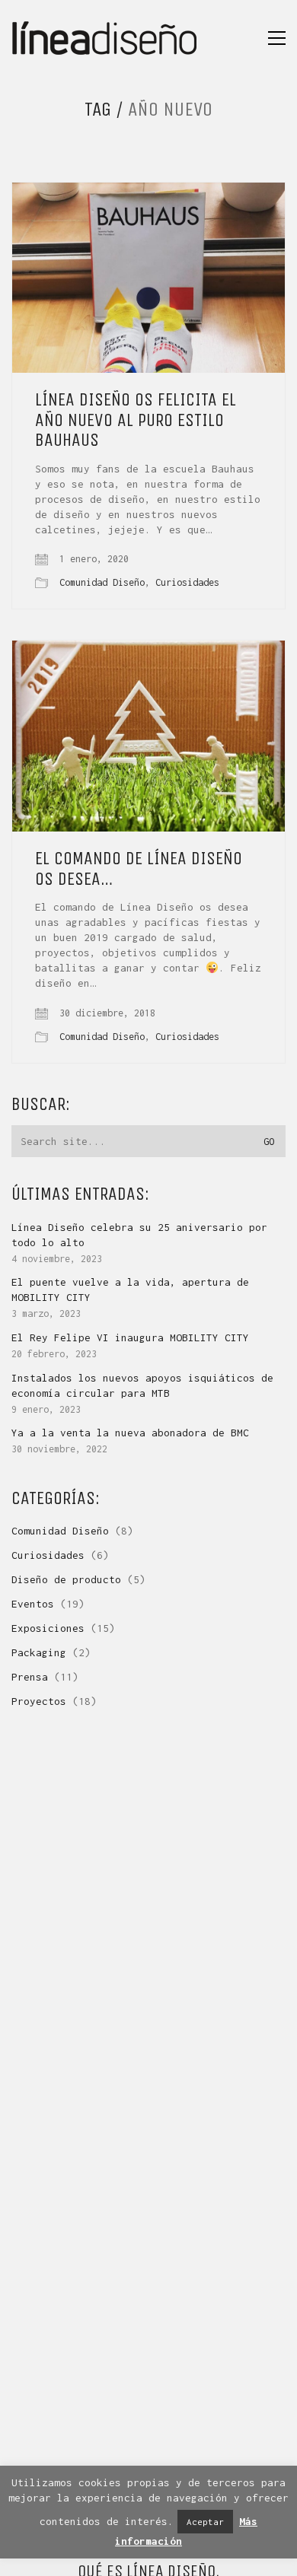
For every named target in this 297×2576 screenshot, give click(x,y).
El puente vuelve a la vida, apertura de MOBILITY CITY (130, 1290)
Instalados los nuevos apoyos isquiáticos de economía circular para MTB (142, 1385)
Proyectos (39, 1701)
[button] (277, 38)
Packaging (39, 1652)
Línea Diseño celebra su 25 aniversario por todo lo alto (139, 1235)
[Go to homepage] (105, 38)
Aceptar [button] (205, 2522)
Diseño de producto (66, 1579)
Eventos (33, 1604)
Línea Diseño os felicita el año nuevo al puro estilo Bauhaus (136, 420)
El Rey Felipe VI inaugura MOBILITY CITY (130, 1337)
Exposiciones (48, 1628)
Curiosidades (187, 582)
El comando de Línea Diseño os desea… (139, 868)
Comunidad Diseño (102, 582)
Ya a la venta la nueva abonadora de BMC (130, 1433)
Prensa (30, 1677)
